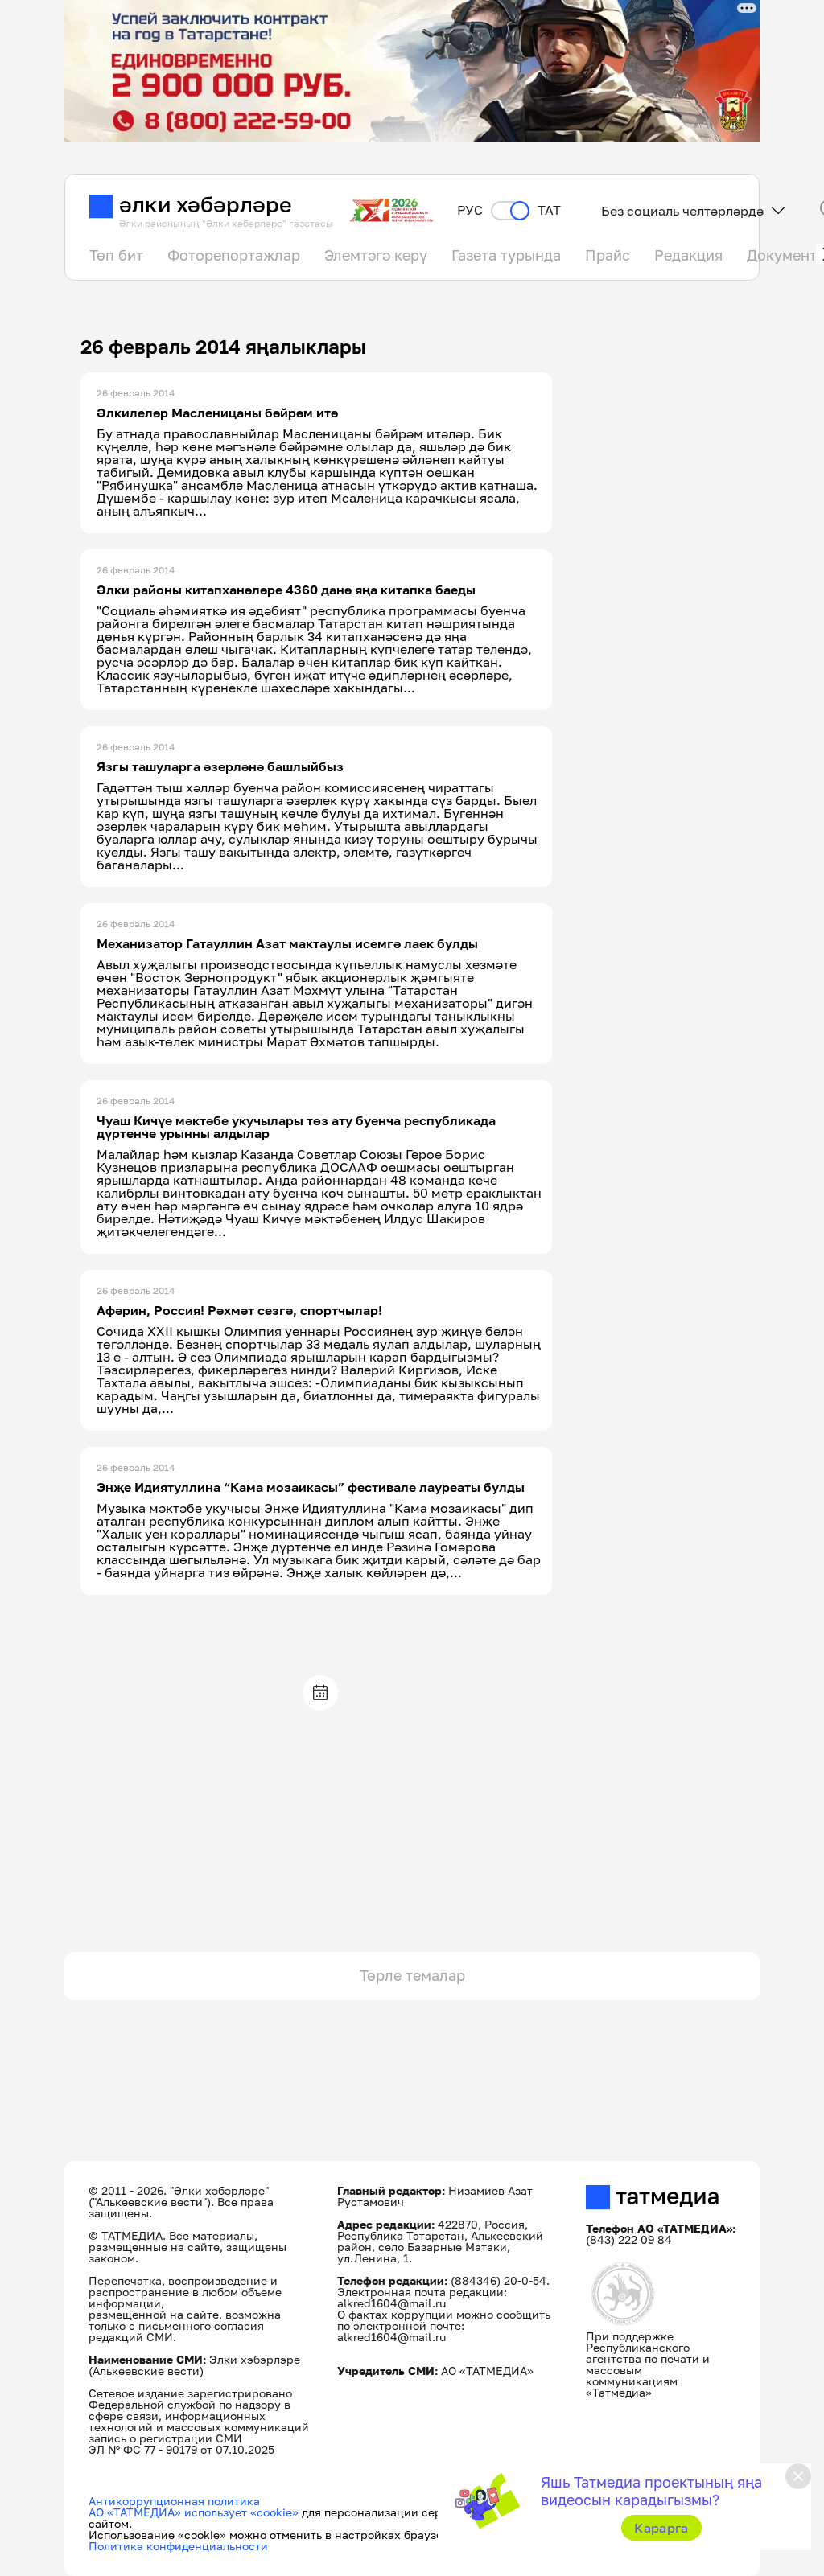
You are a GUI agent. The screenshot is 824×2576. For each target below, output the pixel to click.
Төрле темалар (412, 1975)
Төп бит (116, 255)
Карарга (661, 2528)
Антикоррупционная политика (174, 2501)
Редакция (688, 255)
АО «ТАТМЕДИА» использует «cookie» (194, 2512)
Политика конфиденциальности (178, 2546)
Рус (470, 210)
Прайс (608, 255)
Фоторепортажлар (234, 255)
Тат (549, 210)
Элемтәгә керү (376, 255)
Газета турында (506, 255)
